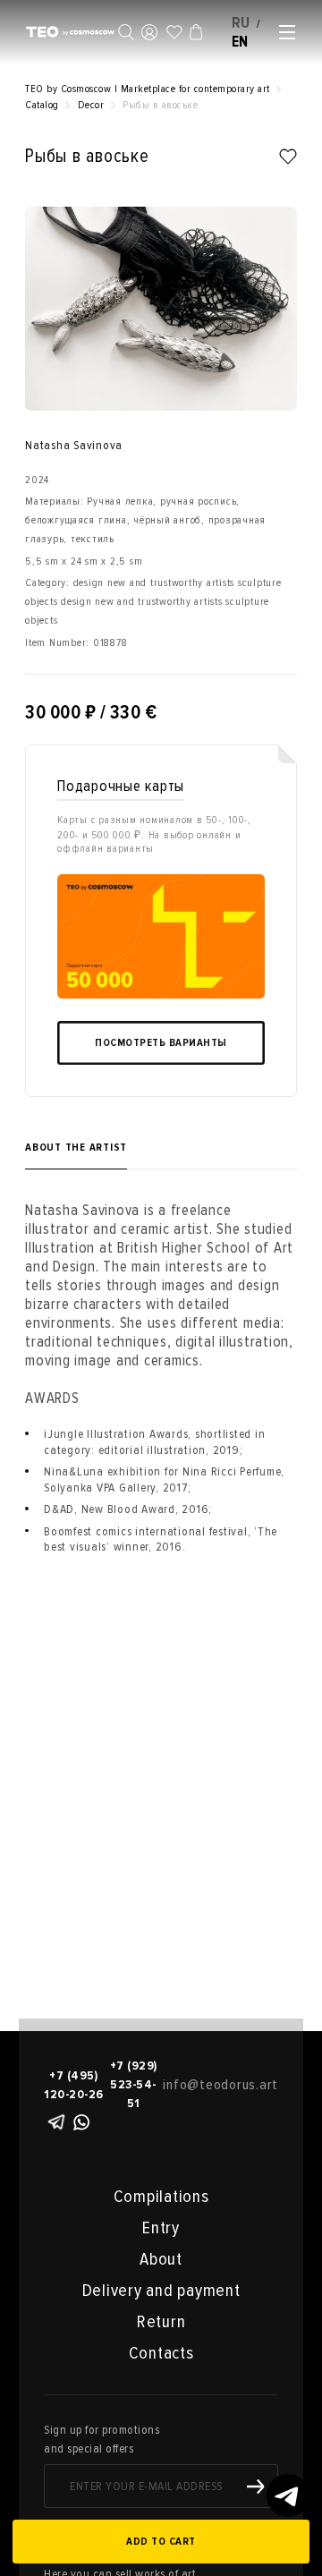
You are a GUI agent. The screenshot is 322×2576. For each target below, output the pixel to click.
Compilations (161, 2197)
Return (161, 2322)
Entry (161, 2228)
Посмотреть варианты (161, 1043)
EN (241, 42)
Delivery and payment (161, 2291)
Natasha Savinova (74, 445)
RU (241, 23)
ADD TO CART (161, 2542)
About (161, 2259)
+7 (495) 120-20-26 (74, 2085)
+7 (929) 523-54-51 (134, 2084)
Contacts (161, 2353)
